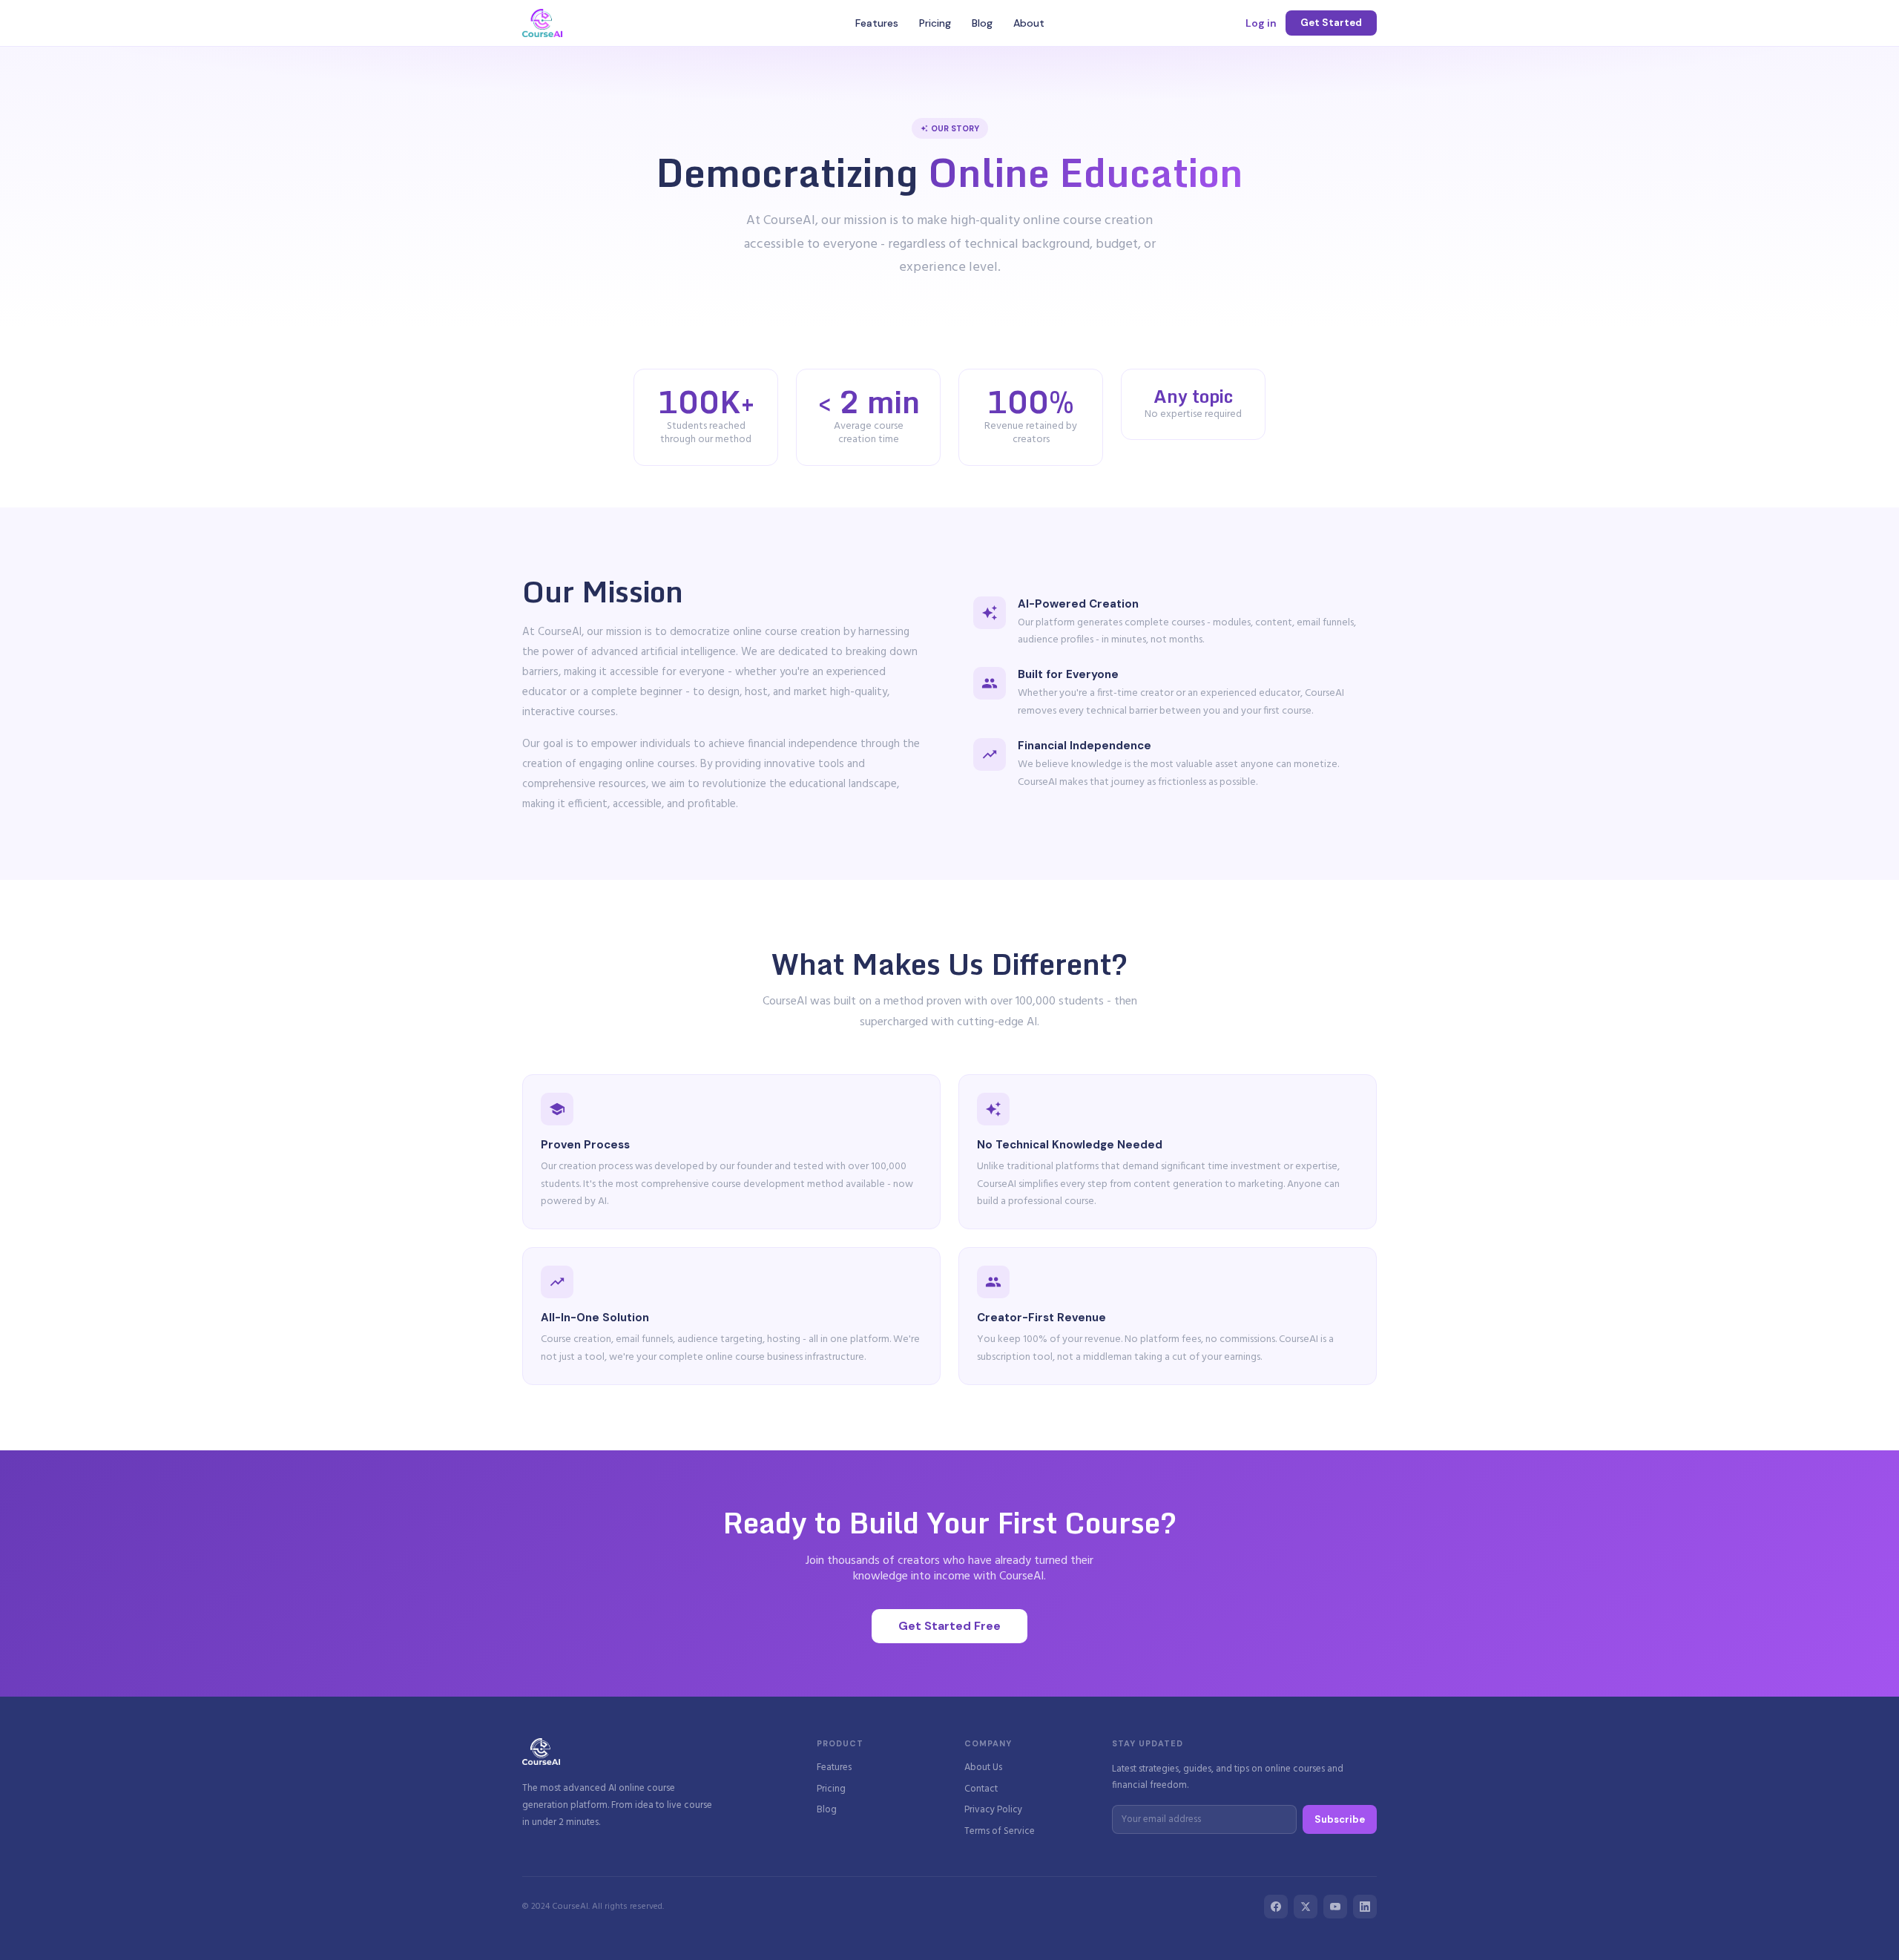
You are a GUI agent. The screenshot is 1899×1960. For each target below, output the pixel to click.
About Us (983, 1768)
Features (877, 23)
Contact (981, 1790)
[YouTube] (1335, 1907)
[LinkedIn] (1365, 1907)
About (1029, 23)
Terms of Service (1000, 1832)
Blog (982, 23)
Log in (1261, 23)
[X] (1306, 1907)
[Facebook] (1276, 1907)
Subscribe (1340, 1819)
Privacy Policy (993, 1811)
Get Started (1331, 23)
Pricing (935, 23)
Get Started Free (949, 1626)
